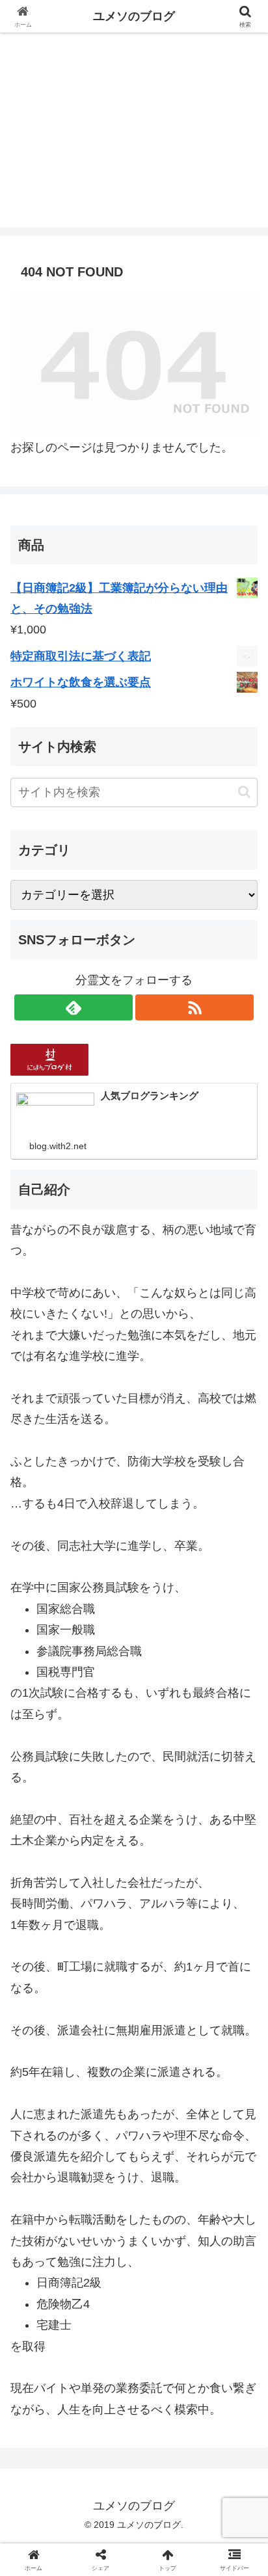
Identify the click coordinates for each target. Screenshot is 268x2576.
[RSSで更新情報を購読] (194, 1007)
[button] (244, 792)
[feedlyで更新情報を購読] (74, 1007)
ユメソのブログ (134, 16)
